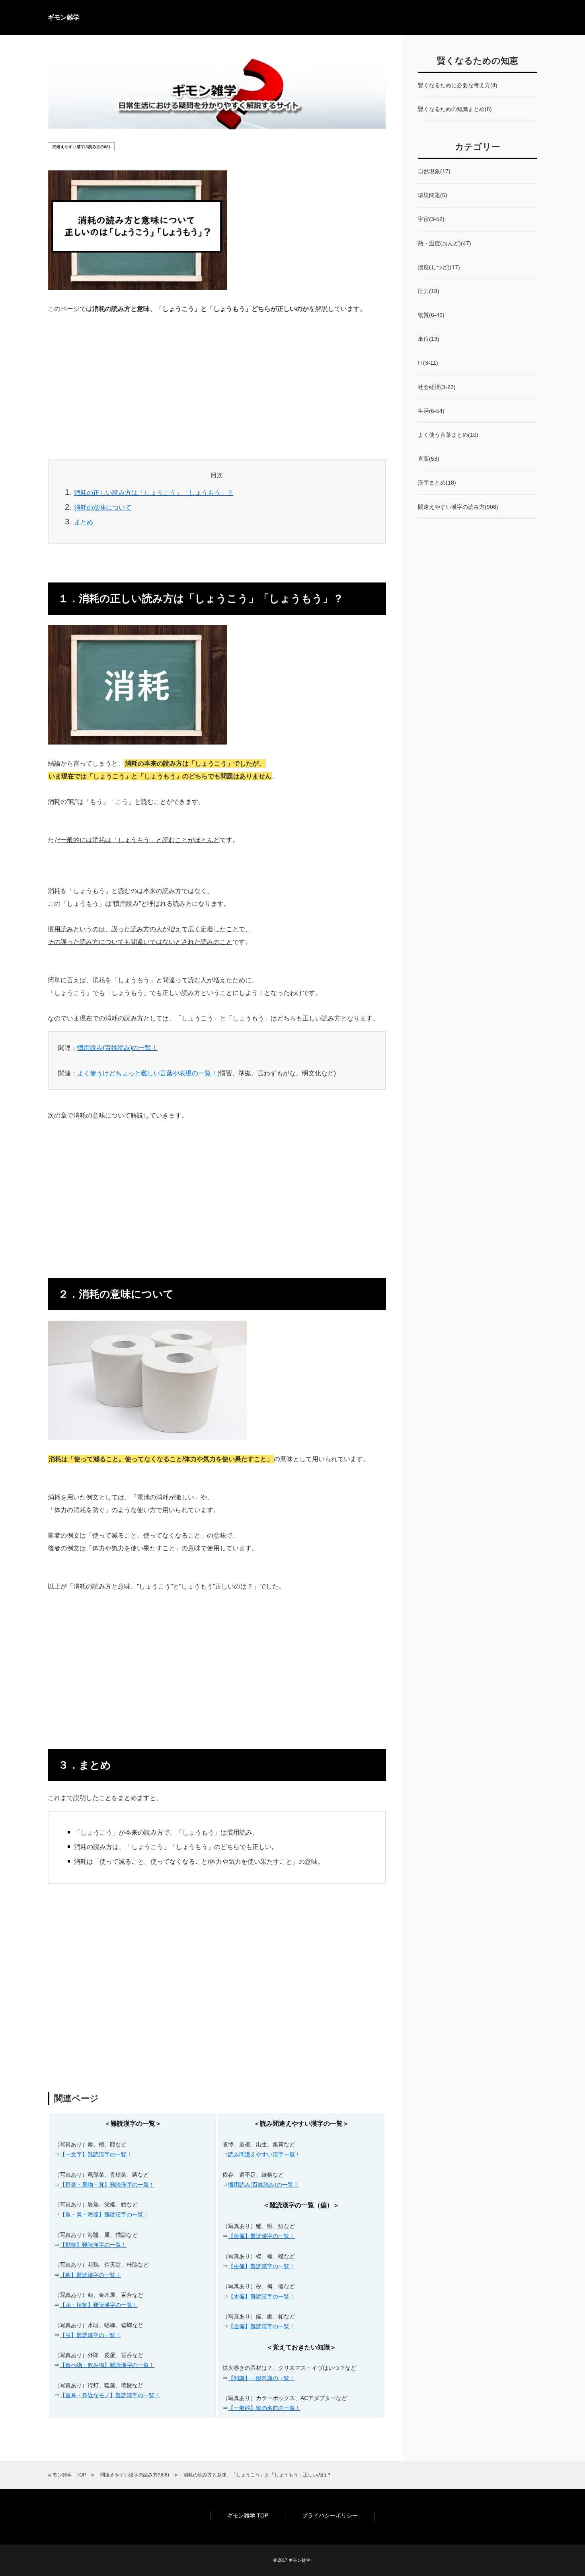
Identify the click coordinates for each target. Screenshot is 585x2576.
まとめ (84, 522)
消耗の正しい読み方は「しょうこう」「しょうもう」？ (154, 493)
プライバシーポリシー (330, 2515)
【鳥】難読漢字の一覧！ (90, 2275)
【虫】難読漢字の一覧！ (90, 2335)
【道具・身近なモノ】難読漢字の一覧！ (110, 2395)
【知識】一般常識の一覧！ (261, 2378)
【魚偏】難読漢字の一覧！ (261, 2236)
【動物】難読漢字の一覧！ (93, 2245)
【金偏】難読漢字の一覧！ (261, 2326)
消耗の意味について (103, 507)
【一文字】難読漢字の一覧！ (96, 2154)
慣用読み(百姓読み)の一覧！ (117, 1048)
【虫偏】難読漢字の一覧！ (261, 2266)
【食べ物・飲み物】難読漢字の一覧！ (107, 2365)
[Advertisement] (217, 384)
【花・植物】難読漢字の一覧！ (99, 2305)
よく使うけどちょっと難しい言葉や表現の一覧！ (147, 1073)
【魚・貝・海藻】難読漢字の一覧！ (104, 2214)
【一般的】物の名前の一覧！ (264, 2408)
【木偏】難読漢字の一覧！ (261, 2297)
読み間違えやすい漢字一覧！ (264, 2154)
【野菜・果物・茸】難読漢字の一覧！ (107, 2185)
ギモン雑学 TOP (248, 2515)
